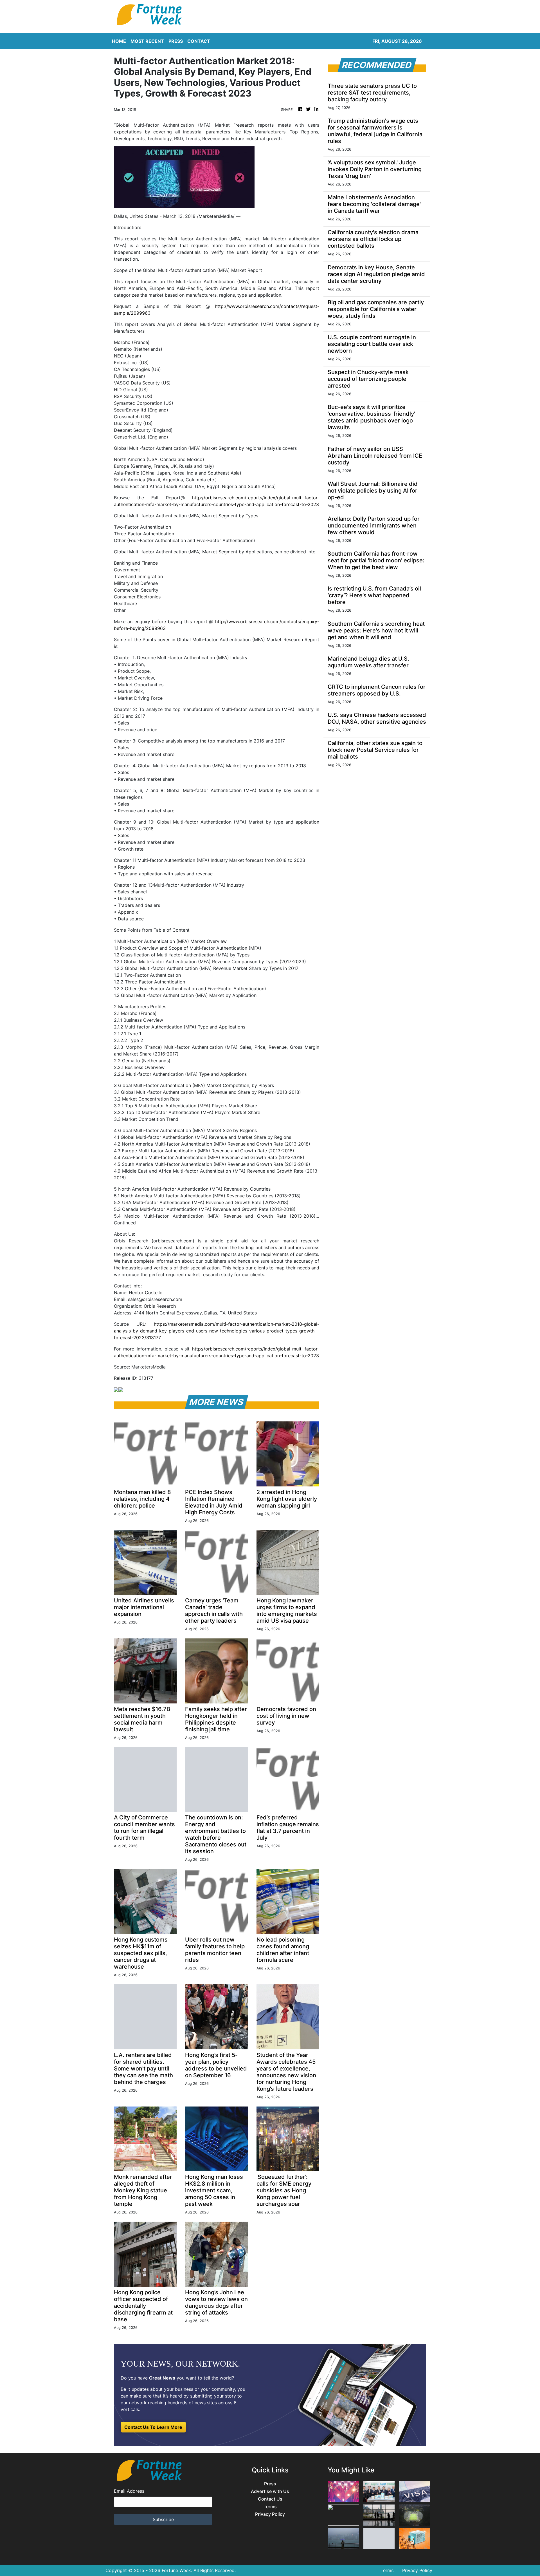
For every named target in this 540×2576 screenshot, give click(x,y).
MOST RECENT (147, 41)
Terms (270, 2507)
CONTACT (199, 41)
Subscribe (163, 2519)
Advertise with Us (270, 2491)
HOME (119, 41)
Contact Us (270, 2499)
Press (270, 2484)
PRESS (176, 41)
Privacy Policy (270, 2514)
